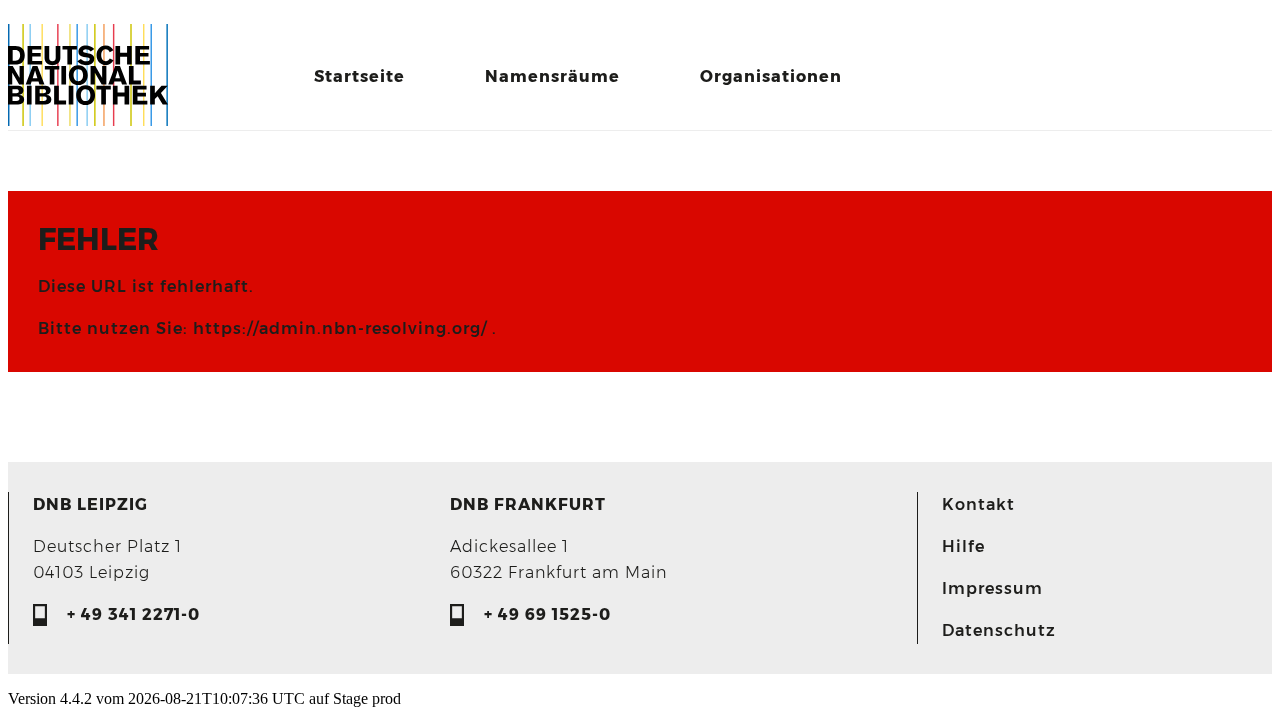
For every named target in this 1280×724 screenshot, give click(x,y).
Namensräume (552, 76)
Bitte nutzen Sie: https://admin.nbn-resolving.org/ (265, 328)
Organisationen (771, 76)
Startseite (359, 76)
